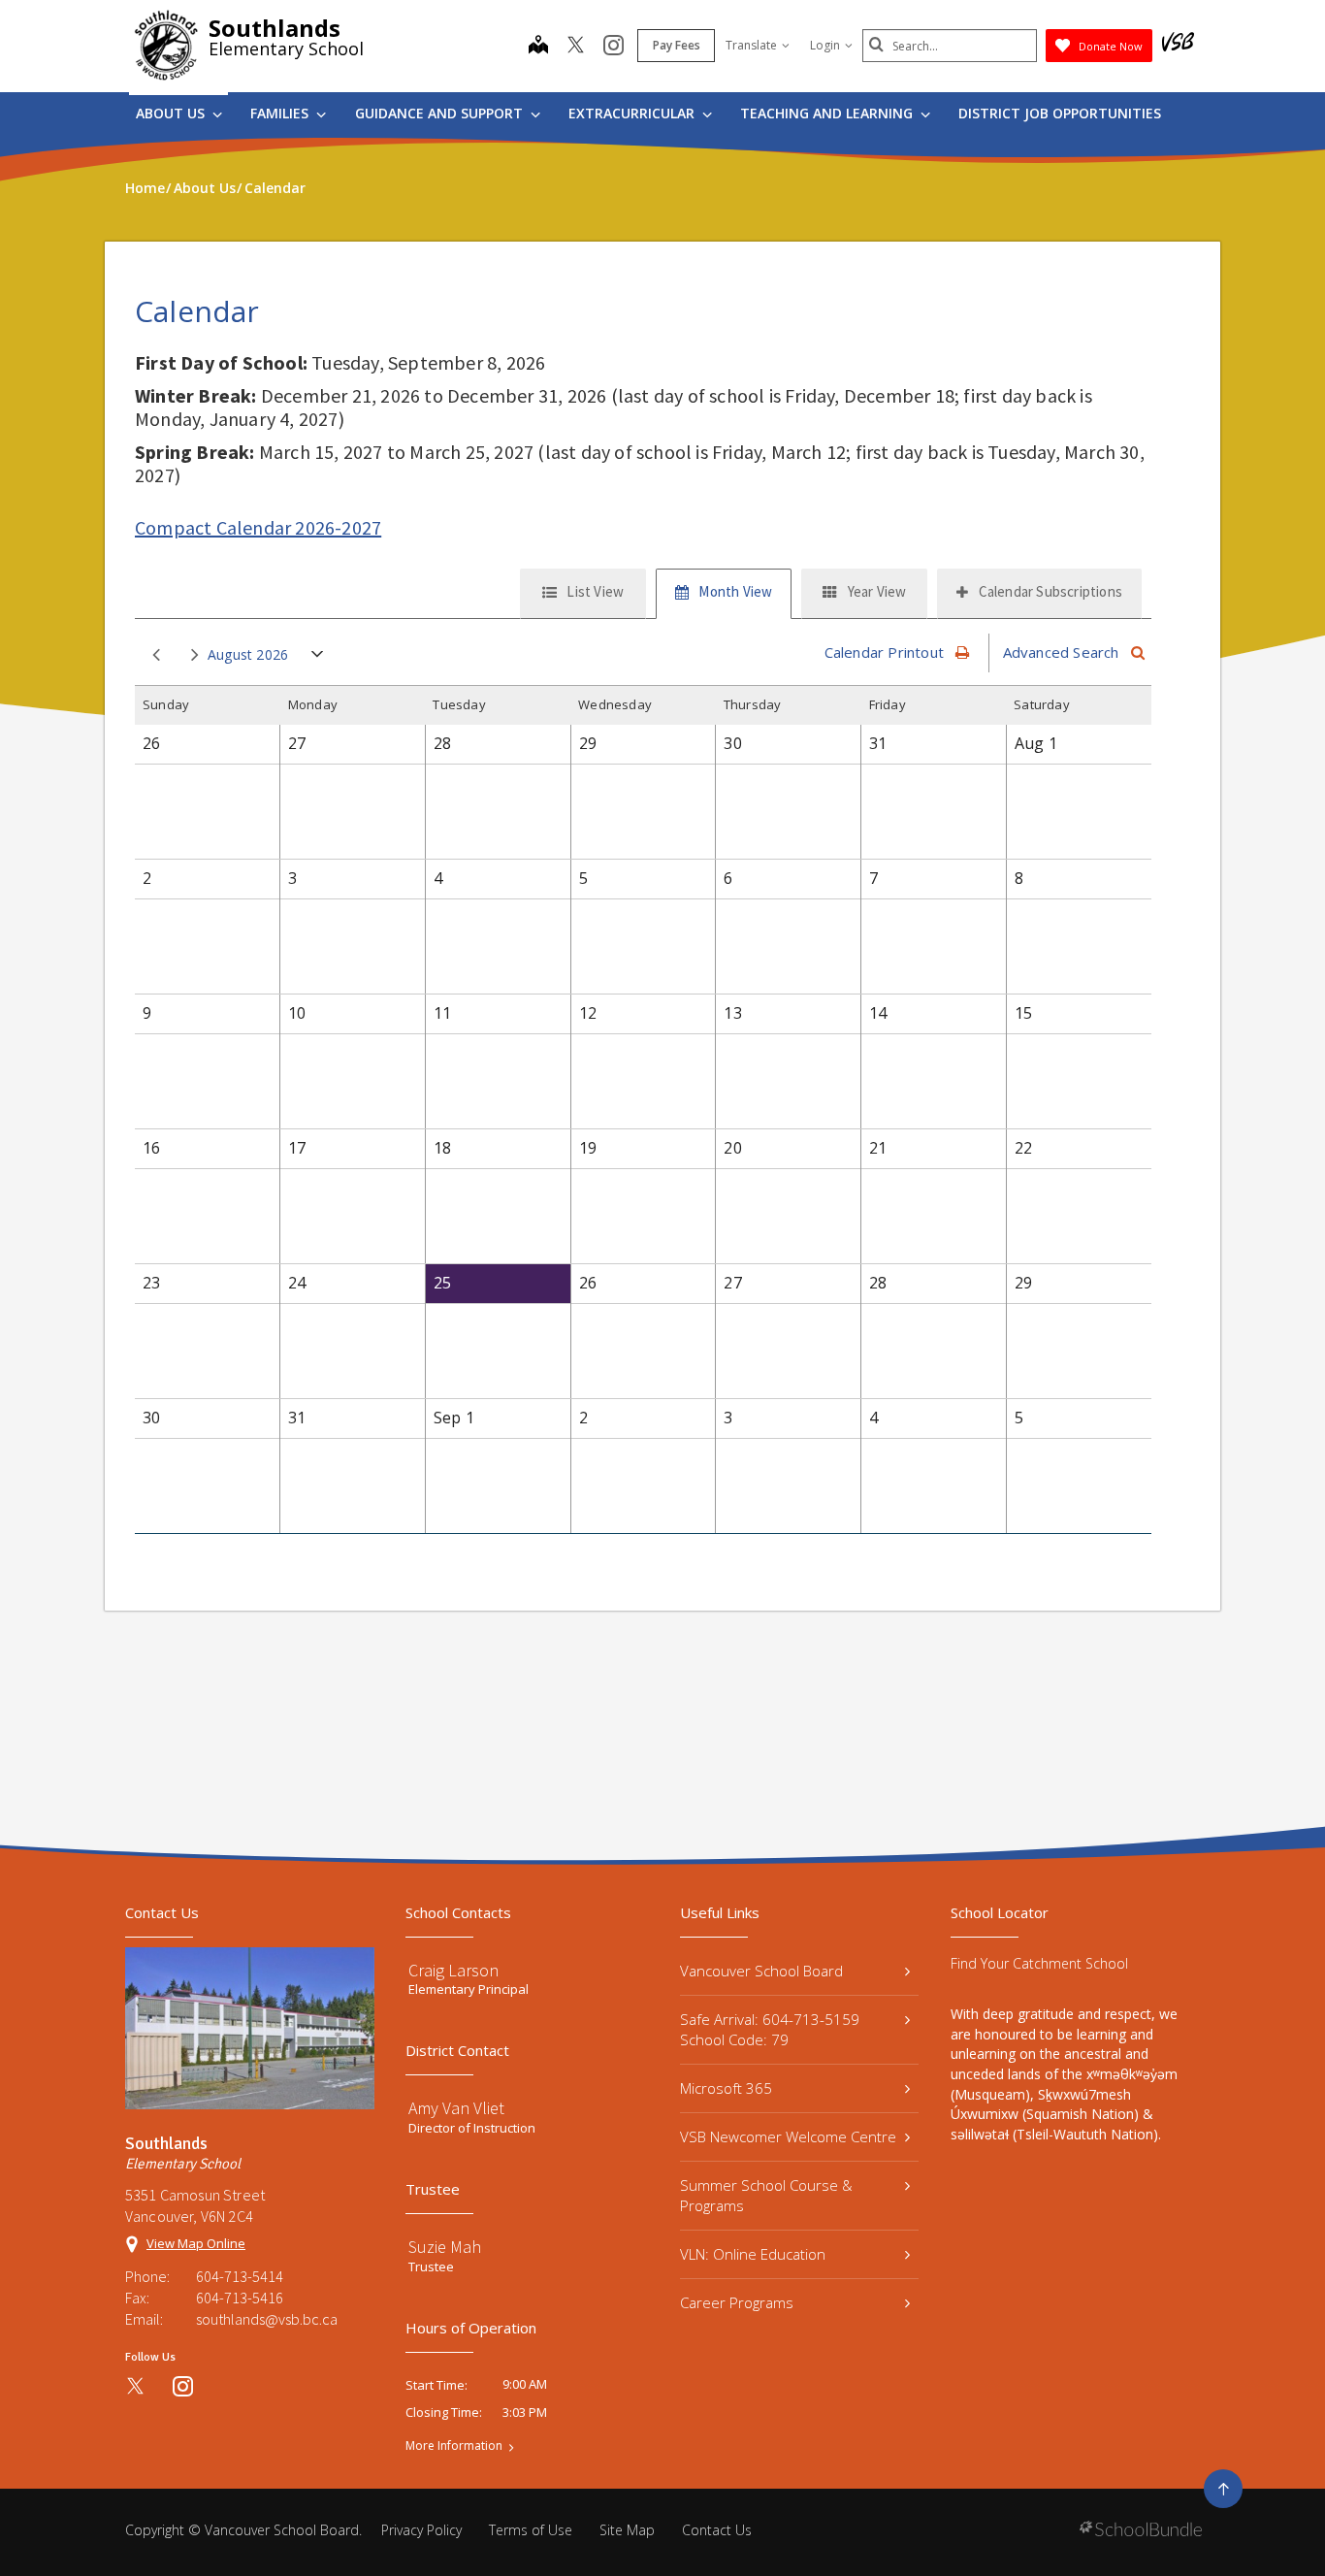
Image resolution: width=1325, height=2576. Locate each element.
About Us (172, 113)
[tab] (583, 594)
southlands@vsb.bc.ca (267, 2319)
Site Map (627, 2530)
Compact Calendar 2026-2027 (258, 527)
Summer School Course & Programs (766, 2195)
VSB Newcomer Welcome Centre (788, 2136)
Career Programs (737, 2302)
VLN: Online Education (753, 2254)
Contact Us (717, 2530)
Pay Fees (677, 45)
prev (152, 656)
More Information (454, 2446)
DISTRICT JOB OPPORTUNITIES (1060, 113)
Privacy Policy (421, 2530)
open (318, 658)
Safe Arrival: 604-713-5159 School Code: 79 (770, 2029)
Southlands (275, 28)
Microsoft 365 (726, 2088)
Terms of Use (531, 2530)
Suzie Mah (445, 2247)
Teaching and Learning (828, 113)
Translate (751, 45)
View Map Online (196, 2243)
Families (281, 113)
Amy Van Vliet (456, 2108)
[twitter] (576, 47)
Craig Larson (453, 1970)
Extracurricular (633, 113)
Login (825, 45)
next (191, 656)
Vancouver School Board (761, 1971)
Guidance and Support (441, 113)
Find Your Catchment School (1039, 1963)
